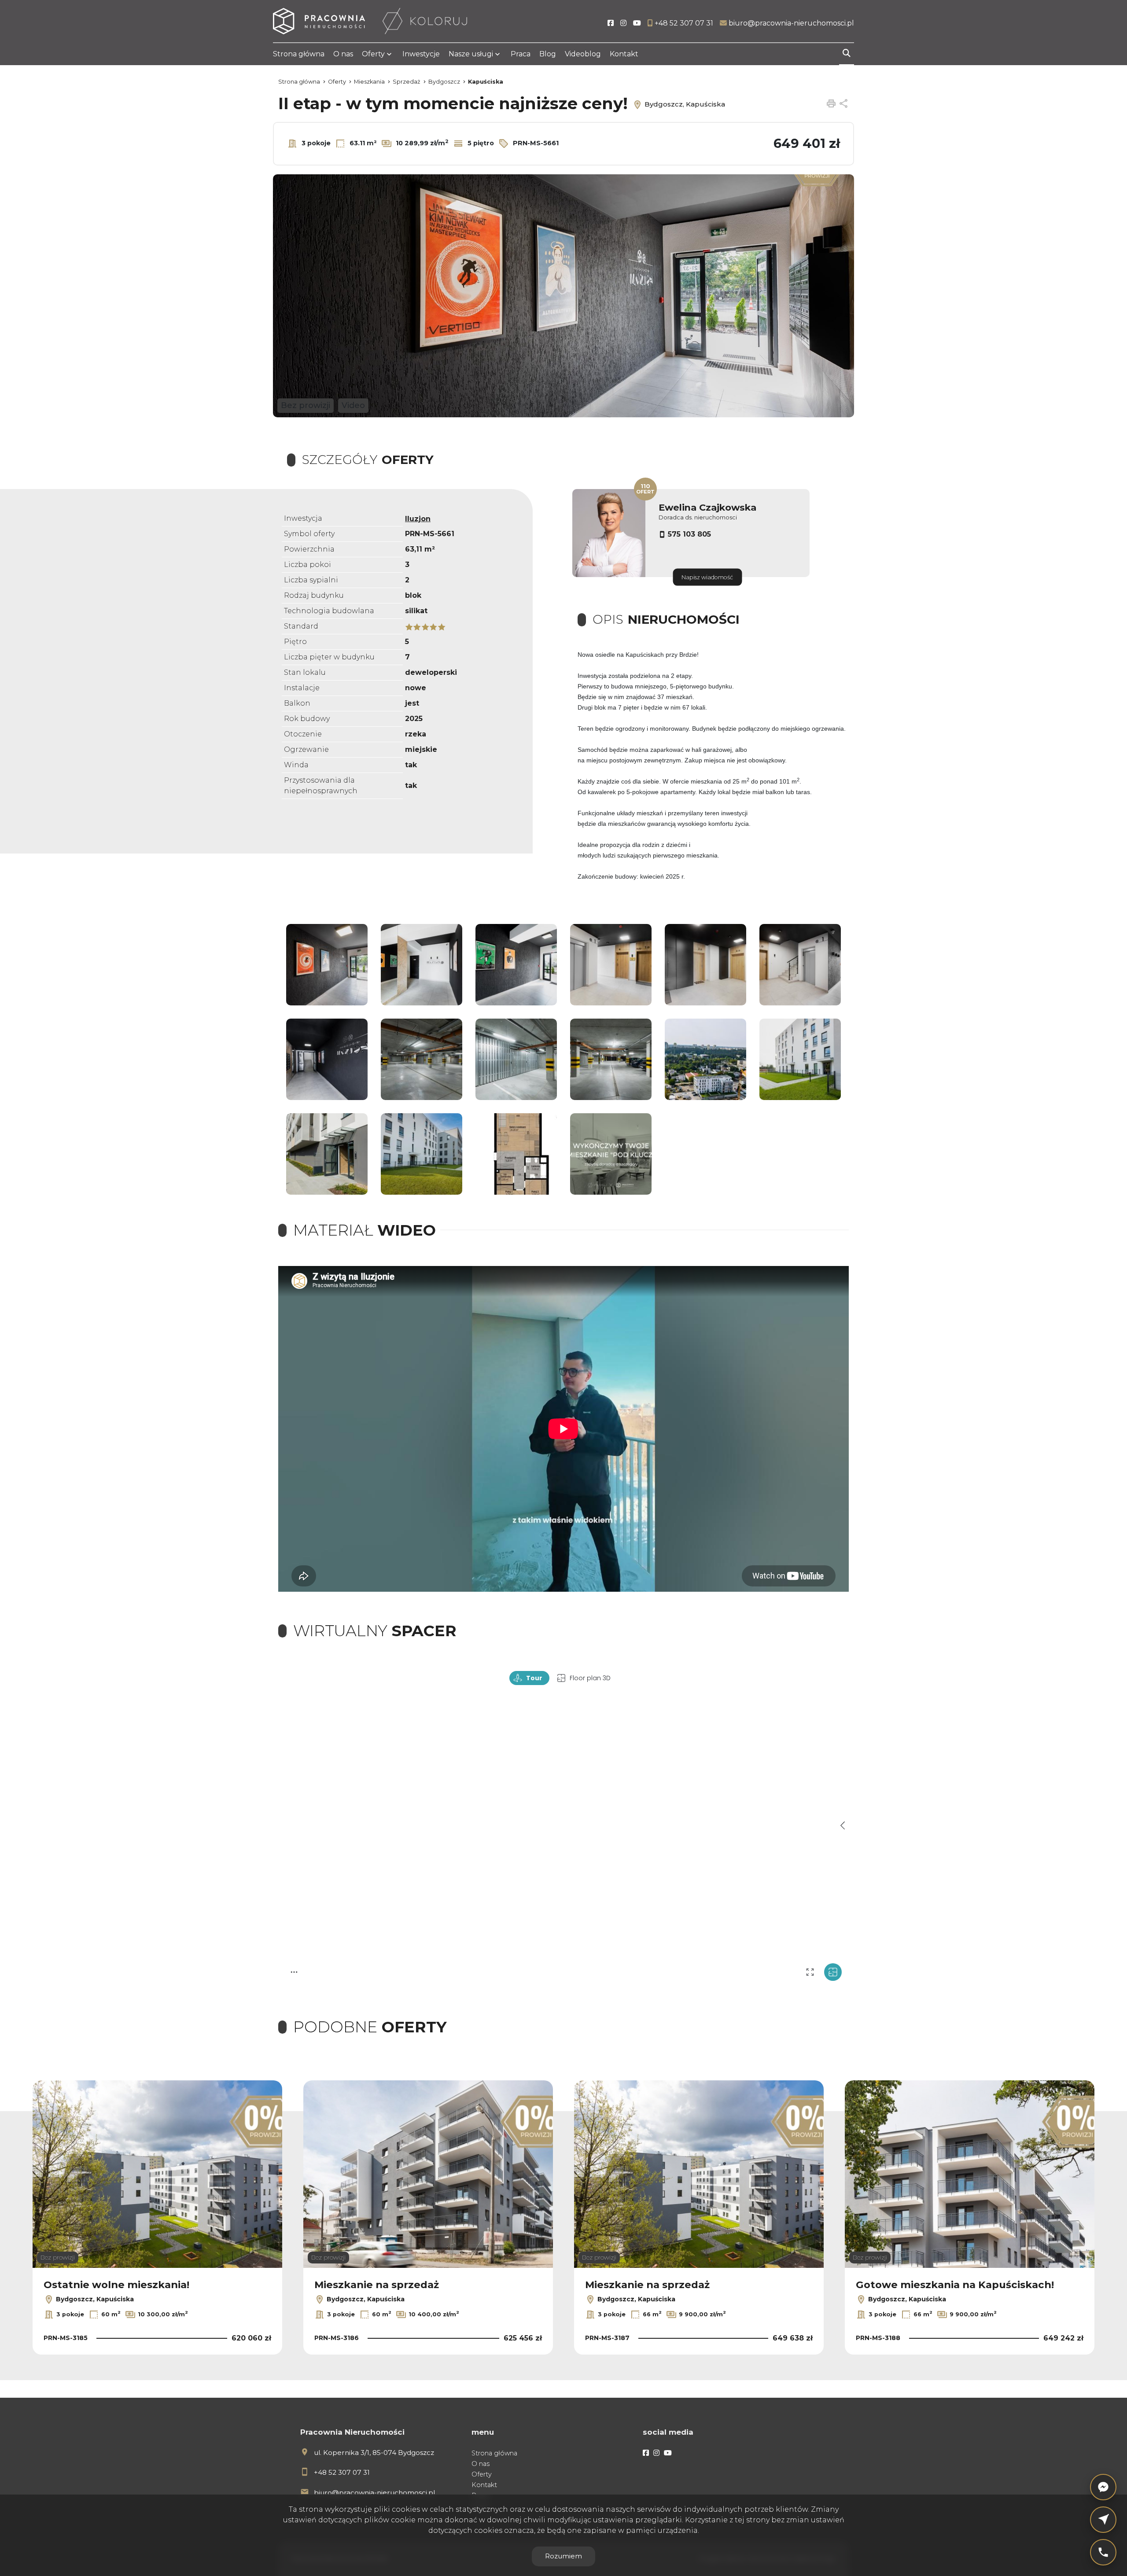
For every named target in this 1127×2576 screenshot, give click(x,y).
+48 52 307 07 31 (342, 2472)
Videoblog (583, 54)
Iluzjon (418, 519)
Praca (521, 54)
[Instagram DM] (1103, 2520)
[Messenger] (1103, 2487)
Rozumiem (563, 2556)
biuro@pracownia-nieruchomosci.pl (374, 2493)
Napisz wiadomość (707, 577)
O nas (343, 54)
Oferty (373, 54)
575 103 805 (689, 534)
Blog (548, 54)
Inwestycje (421, 54)
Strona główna (299, 54)
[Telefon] (1103, 2552)
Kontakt (624, 54)
